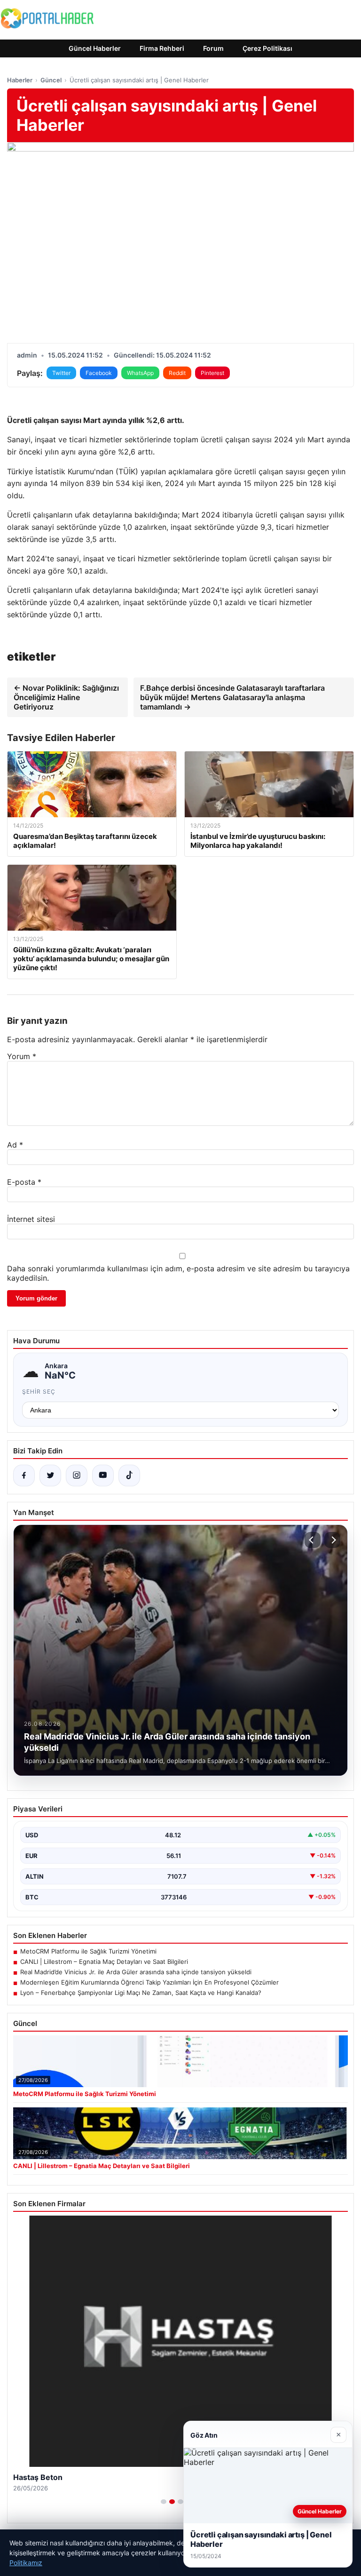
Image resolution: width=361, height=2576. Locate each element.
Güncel (51, 80)
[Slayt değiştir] (164, 2502)
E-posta (24, 1182)
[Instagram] (77, 1475)
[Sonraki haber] (332, 1540)
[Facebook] (24, 1475)
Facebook (99, 373)
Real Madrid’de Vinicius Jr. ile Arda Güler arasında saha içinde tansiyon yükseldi (136, 1972)
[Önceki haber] (313, 1540)
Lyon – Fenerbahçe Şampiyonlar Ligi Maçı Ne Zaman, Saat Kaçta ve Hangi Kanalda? (141, 1993)
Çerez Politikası (267, 48)
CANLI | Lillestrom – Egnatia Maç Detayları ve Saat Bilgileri (104, 1962)
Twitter (61, 373)
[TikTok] (129, 1475)
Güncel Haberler (95, 48)
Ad (15, 1145)
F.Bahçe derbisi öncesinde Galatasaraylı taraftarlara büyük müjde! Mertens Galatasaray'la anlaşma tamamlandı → (232, 697)
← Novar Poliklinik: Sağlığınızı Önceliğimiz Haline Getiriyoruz (66, 697)
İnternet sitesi (31, 1219)
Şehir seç (39, 1392)
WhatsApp (140, 373)
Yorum (22, 1056)
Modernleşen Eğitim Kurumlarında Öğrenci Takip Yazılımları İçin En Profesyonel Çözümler (149, 1982)
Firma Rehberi (162, 48)
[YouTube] (103, 1475)
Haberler (20, 80)
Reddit (177, 373)
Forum (213, 48)
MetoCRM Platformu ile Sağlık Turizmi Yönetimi (88, 1951)
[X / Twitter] (50, 1475)
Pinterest (212, 373)
